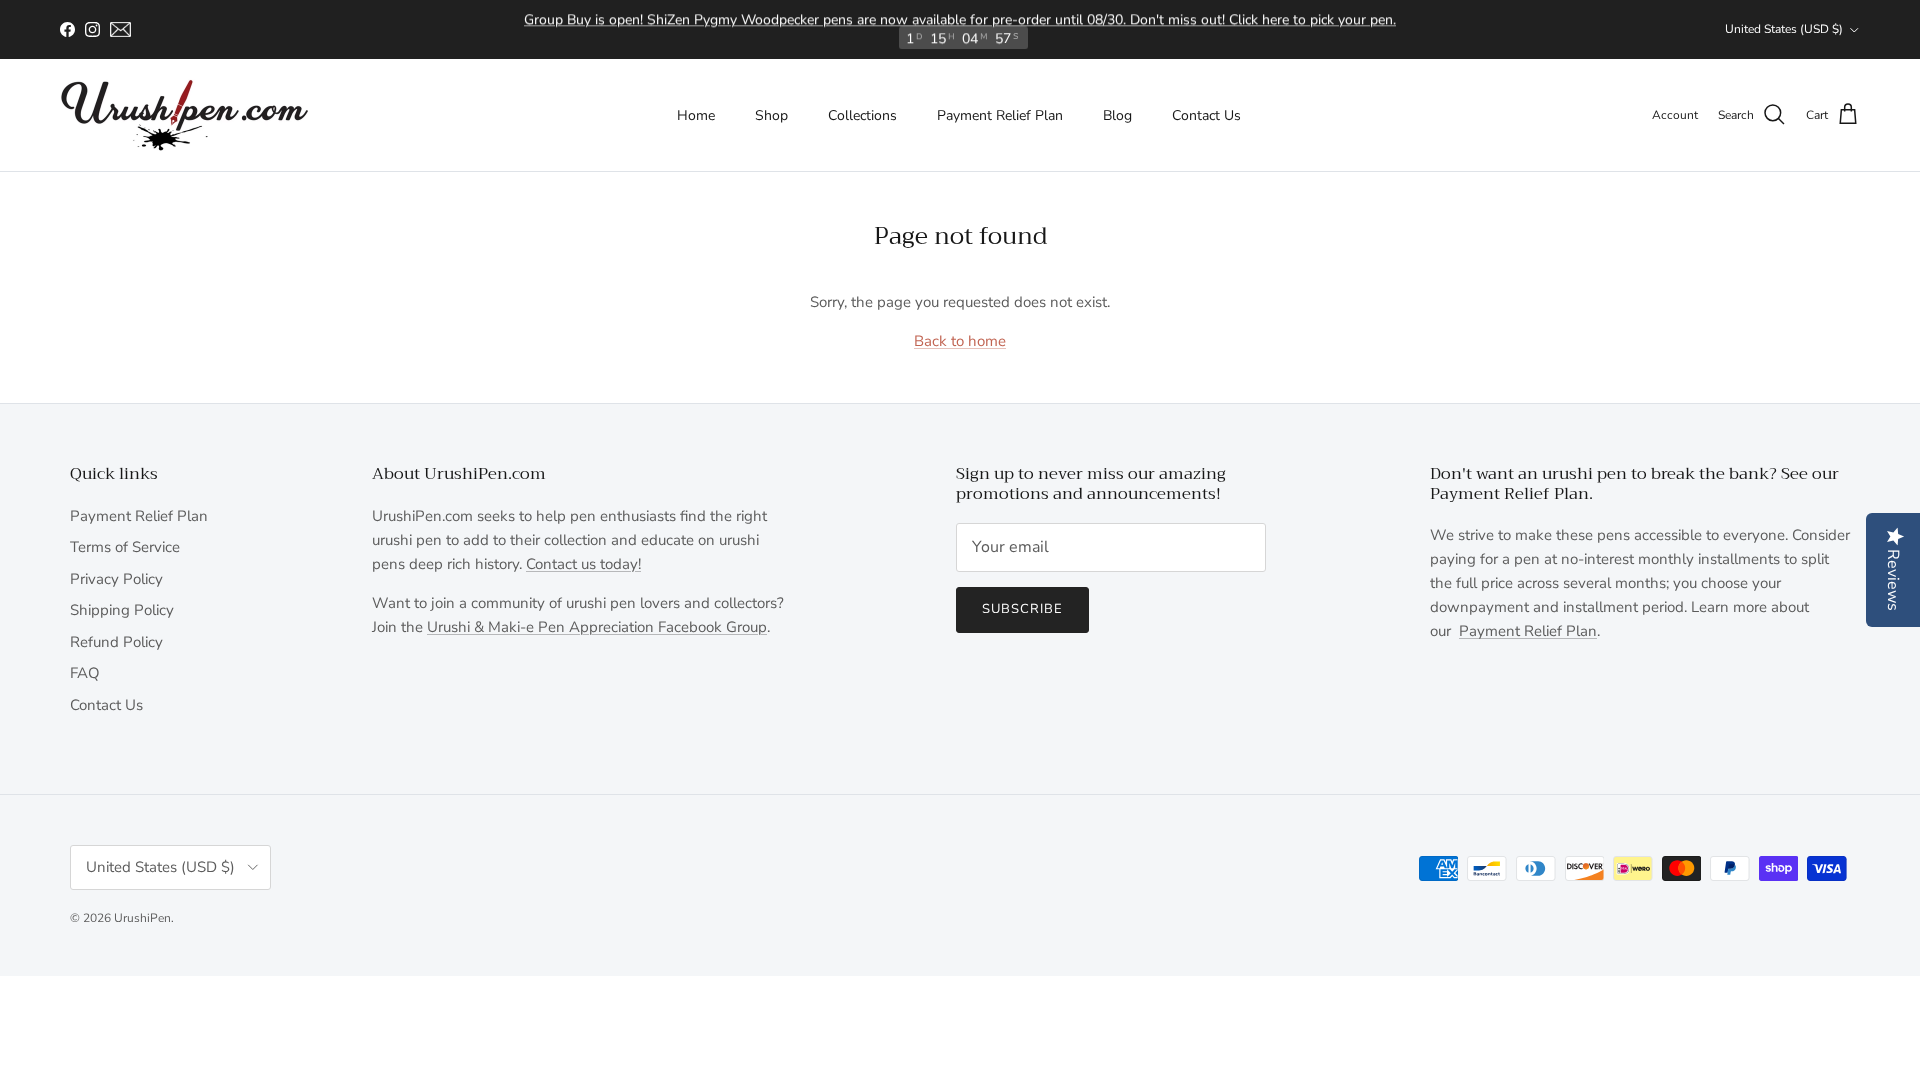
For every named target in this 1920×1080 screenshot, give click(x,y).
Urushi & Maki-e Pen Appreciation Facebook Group (597, 627)
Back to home (960, 341)
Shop (771, 115)
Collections (862, 115)
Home (696, 115)
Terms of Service (125, 547)
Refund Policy (116, 642)
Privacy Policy (116, 579)
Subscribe (1022, 609)
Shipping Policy (122, 610)
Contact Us (1206, 115)
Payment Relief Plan (1000, 115)
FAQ (85, 673)
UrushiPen (142, 918)
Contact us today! (583, 564)
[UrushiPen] (185, 115)
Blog (1117, 115)
